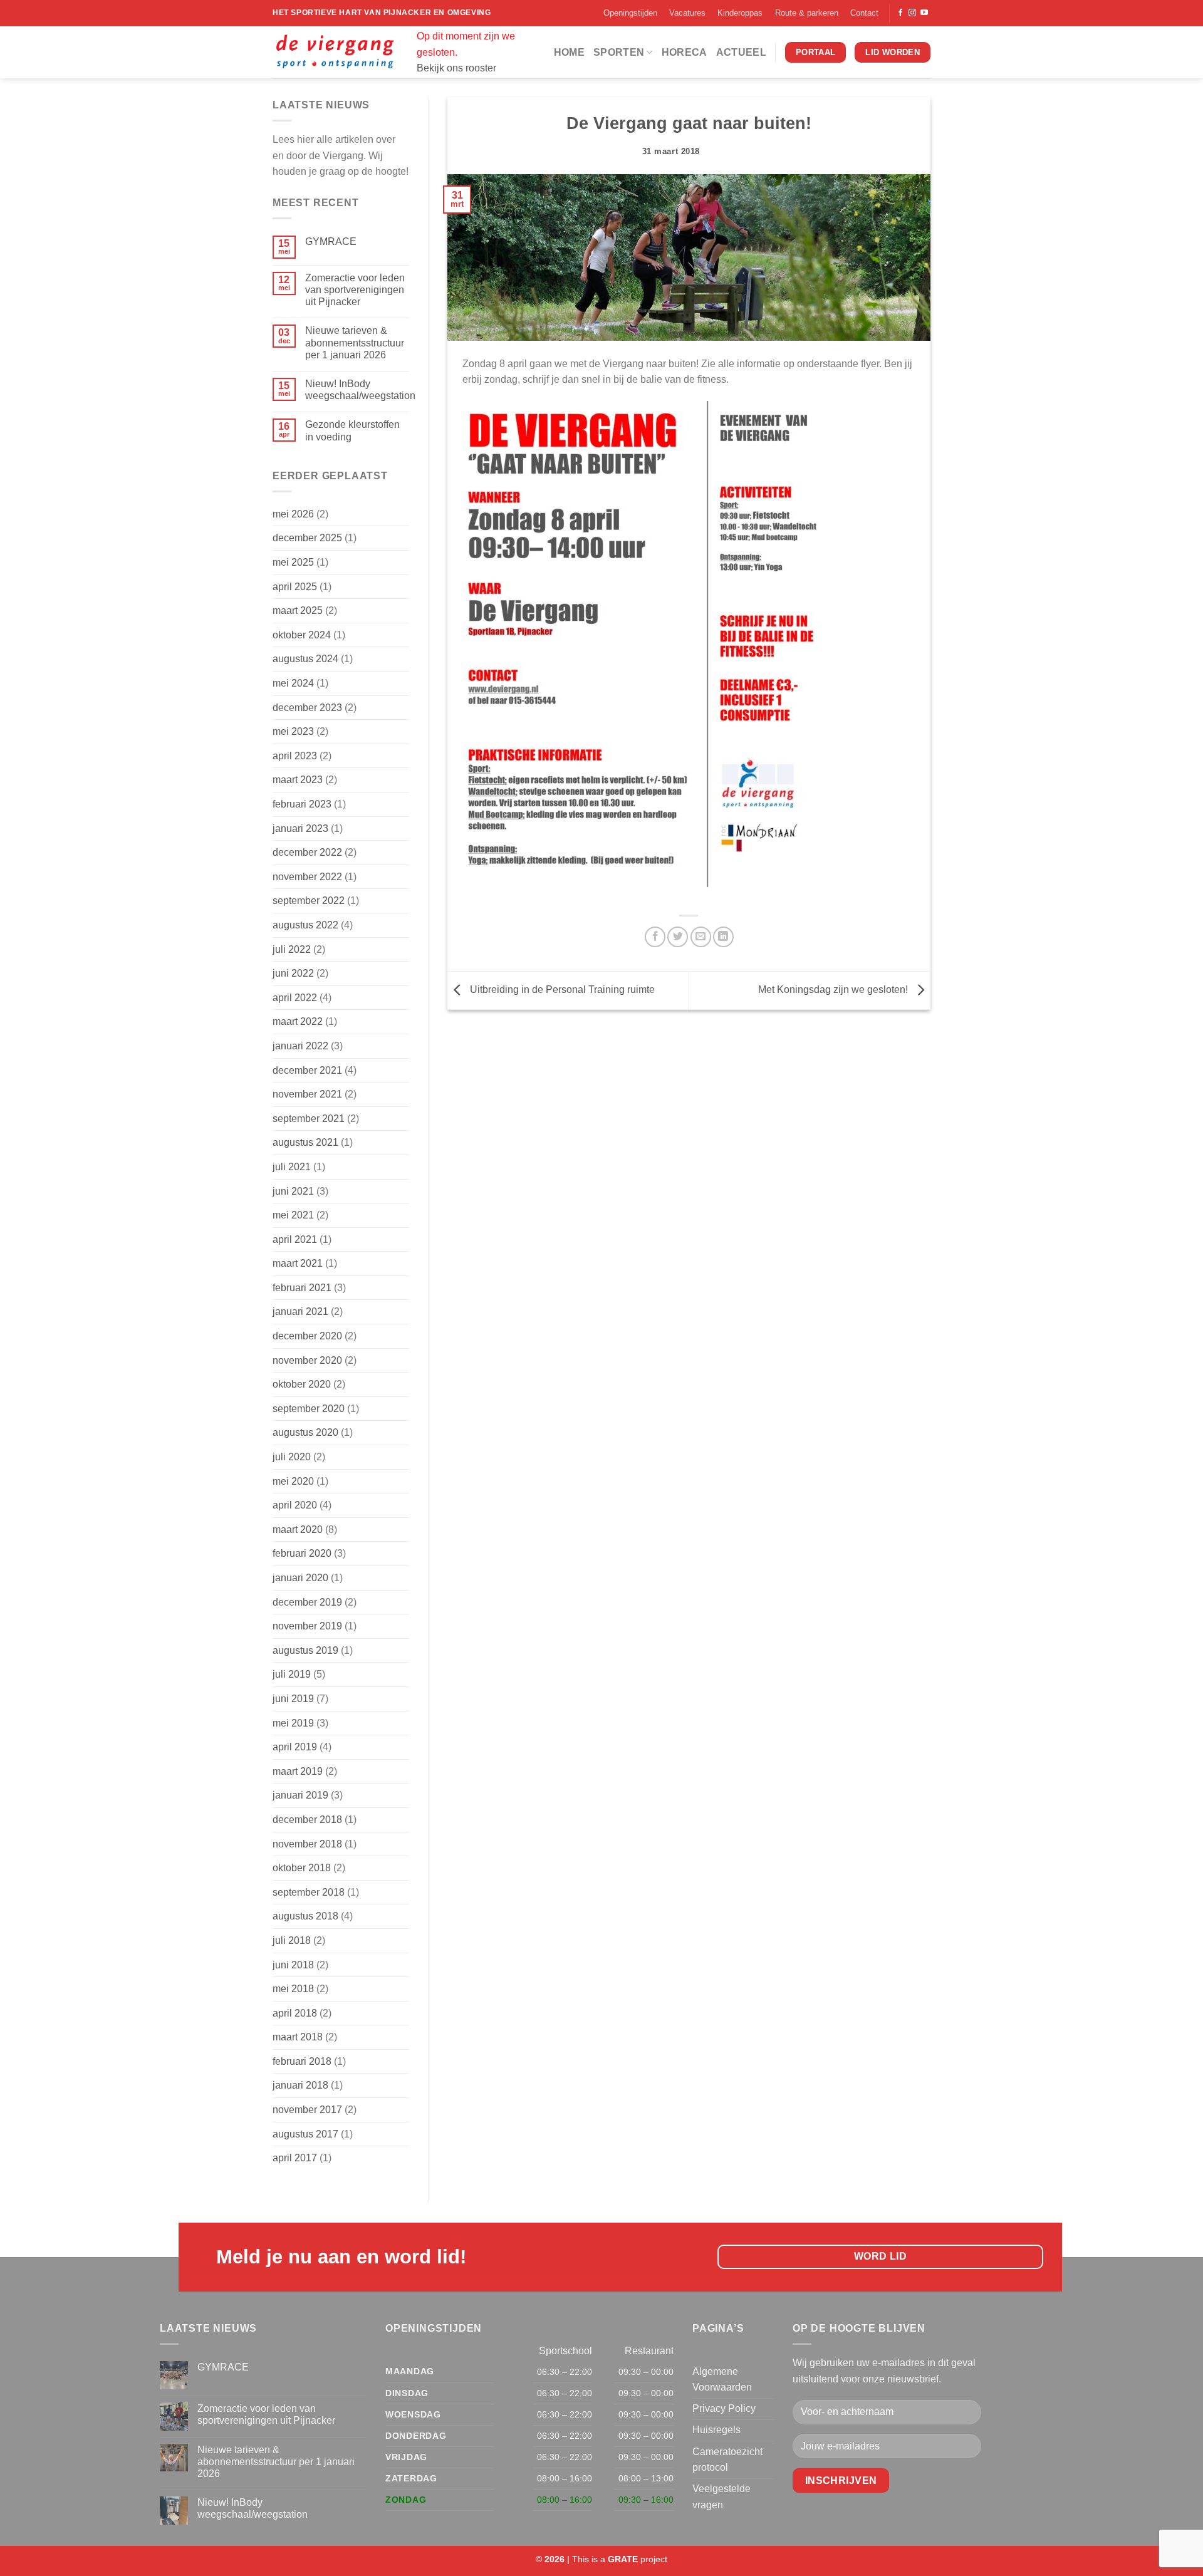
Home (569, 52)
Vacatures (687, 13)
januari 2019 (300, 1795)
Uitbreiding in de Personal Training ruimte (561, 989)
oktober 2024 (302, 635)
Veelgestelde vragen (721, 2497)
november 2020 (307, 1360)
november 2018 (307, 1844)
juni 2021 (293, 1191)
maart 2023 (298, 780)
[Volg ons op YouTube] (924, 13)
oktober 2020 (302, 1384)
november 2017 (307, 2110)
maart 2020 (298, 1529)
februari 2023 (302, 804)
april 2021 (295, 1239)
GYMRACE (331, 241)
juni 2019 (293, 1699)
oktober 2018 (302, 1868)
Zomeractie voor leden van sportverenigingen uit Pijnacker (355, 290)
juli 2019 (292, 1674)
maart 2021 (298, 1263)
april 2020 (295, 1505)
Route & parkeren (807, 13)
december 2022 (307, 852)
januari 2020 (300, 1578)
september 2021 (309, 1119)
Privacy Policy (724, 2408)
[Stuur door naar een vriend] (701, 937)
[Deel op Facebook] (655, 937)
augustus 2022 (305, 925)
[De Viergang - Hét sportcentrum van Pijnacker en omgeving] (335, 52)
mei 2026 (293, 514)
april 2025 (295, 587)
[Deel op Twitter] (678, 937)
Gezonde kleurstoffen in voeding (352, 430)
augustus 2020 (305, 1432)
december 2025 (307, 538)
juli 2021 (292, 1167)
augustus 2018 (305, 1916)
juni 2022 (293, 973)
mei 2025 (293, 562)
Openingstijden (630, 13)
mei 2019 (293, 1723)
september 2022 (309, 901)
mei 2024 (293, 683)
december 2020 (307, 1336)
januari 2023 (300, 828)
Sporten (619, 52)
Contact (864, 13)
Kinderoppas (740, 13)
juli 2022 (292, 949)
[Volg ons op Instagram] (912, 13)
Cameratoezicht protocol (727, 2460)
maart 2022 (298, 1021)
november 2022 (307, 877)
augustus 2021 (305, 1142)
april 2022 (295, 998)
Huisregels (716, 2430)
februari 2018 (302, 2061)
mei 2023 (293, 731)
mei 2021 (293, 1215)
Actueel (741, 52)
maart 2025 (298, 610)
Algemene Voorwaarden (722, 2380)
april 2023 (295, 756)
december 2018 (307, 1820)
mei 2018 (293, 1989)
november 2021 (307, 1094)
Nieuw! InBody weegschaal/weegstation (360, 390)
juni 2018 (293, 1965)
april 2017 (295, 2158)
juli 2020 (292, 1457)
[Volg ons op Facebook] (900, 13)
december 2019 (307, 1602)
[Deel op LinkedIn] (723, 937)
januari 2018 (300, 2085)
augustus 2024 (305, 659)
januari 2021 (300, 1311)
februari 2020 (302, 1553)
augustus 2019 (305, 1650)
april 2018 (295, 2013)
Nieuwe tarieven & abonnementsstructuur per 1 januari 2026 (355, 342)
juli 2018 (292, 1940)
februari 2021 (302, 1288)
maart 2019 (298, 1771)
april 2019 (295, 1747)
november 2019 (307, 1626)
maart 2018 (298, 2037)
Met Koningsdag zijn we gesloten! (834, 989)
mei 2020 (293, 1481)
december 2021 (307, 1070)
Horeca (685, 52)
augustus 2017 (305, 2134)
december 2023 (307, 708)
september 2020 (309, 1409)
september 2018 (309, 1892)
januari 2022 (300, 1046)
